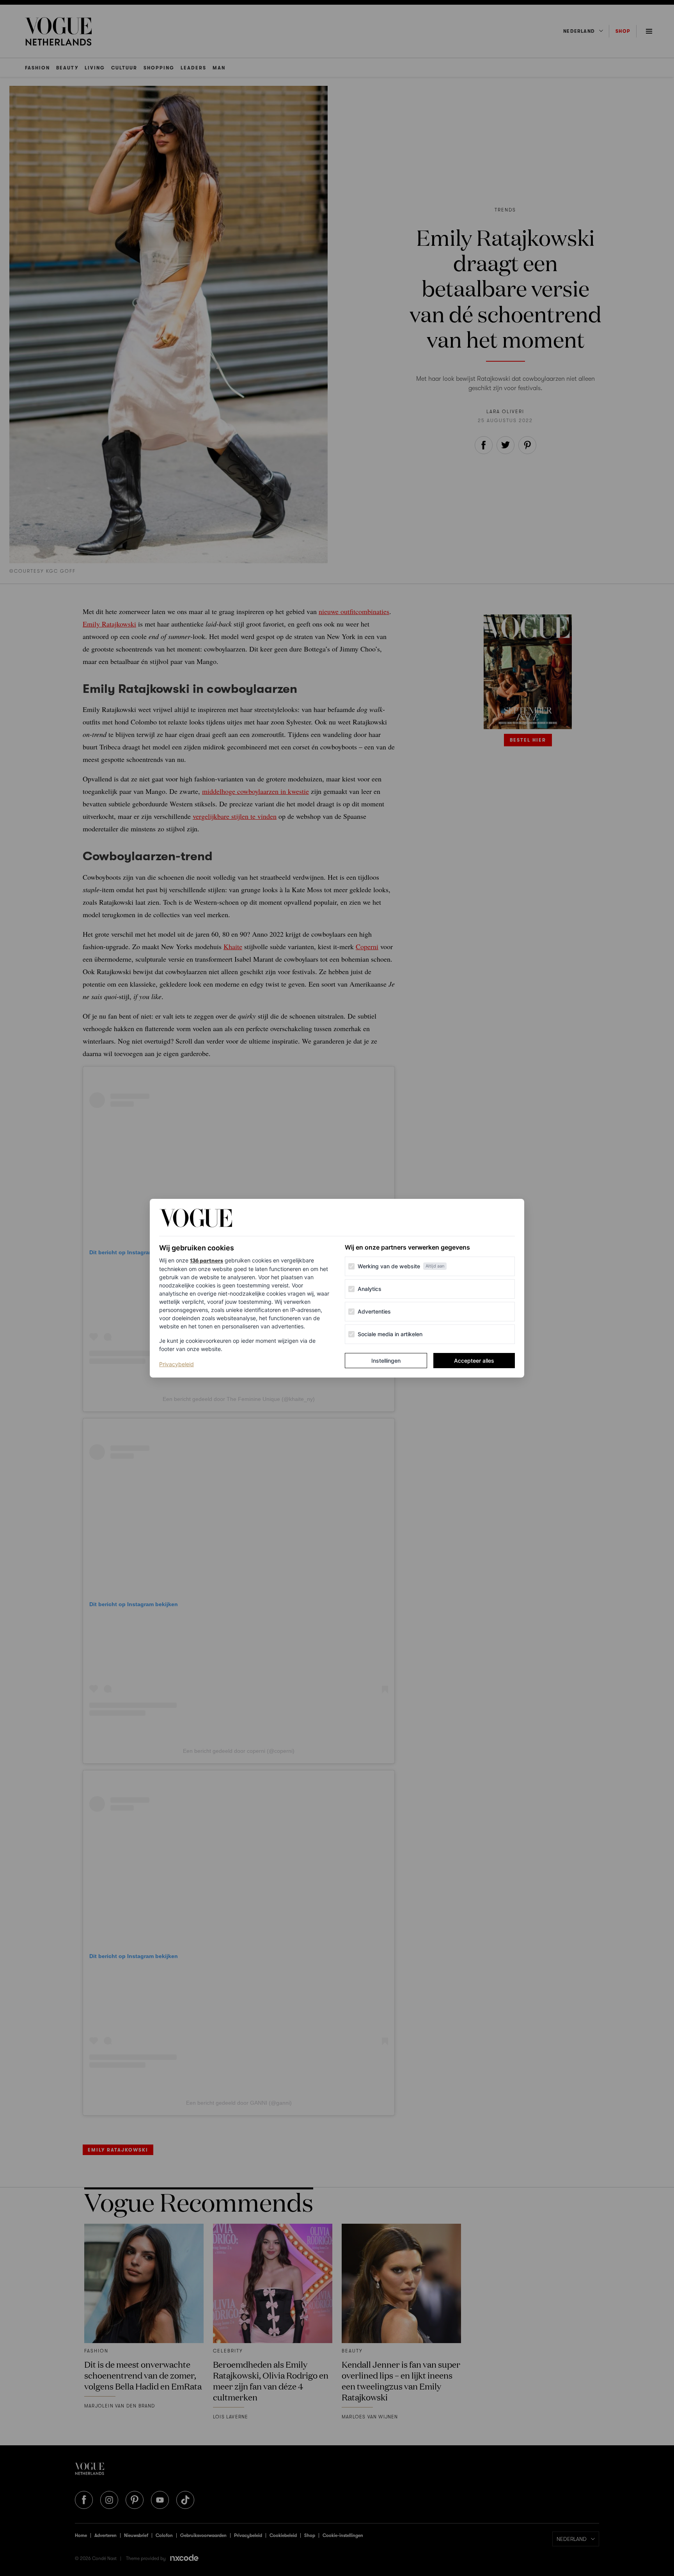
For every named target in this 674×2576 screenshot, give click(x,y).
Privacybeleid (176, 1364)
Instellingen (386, 1361)
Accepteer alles (474, 1361)
